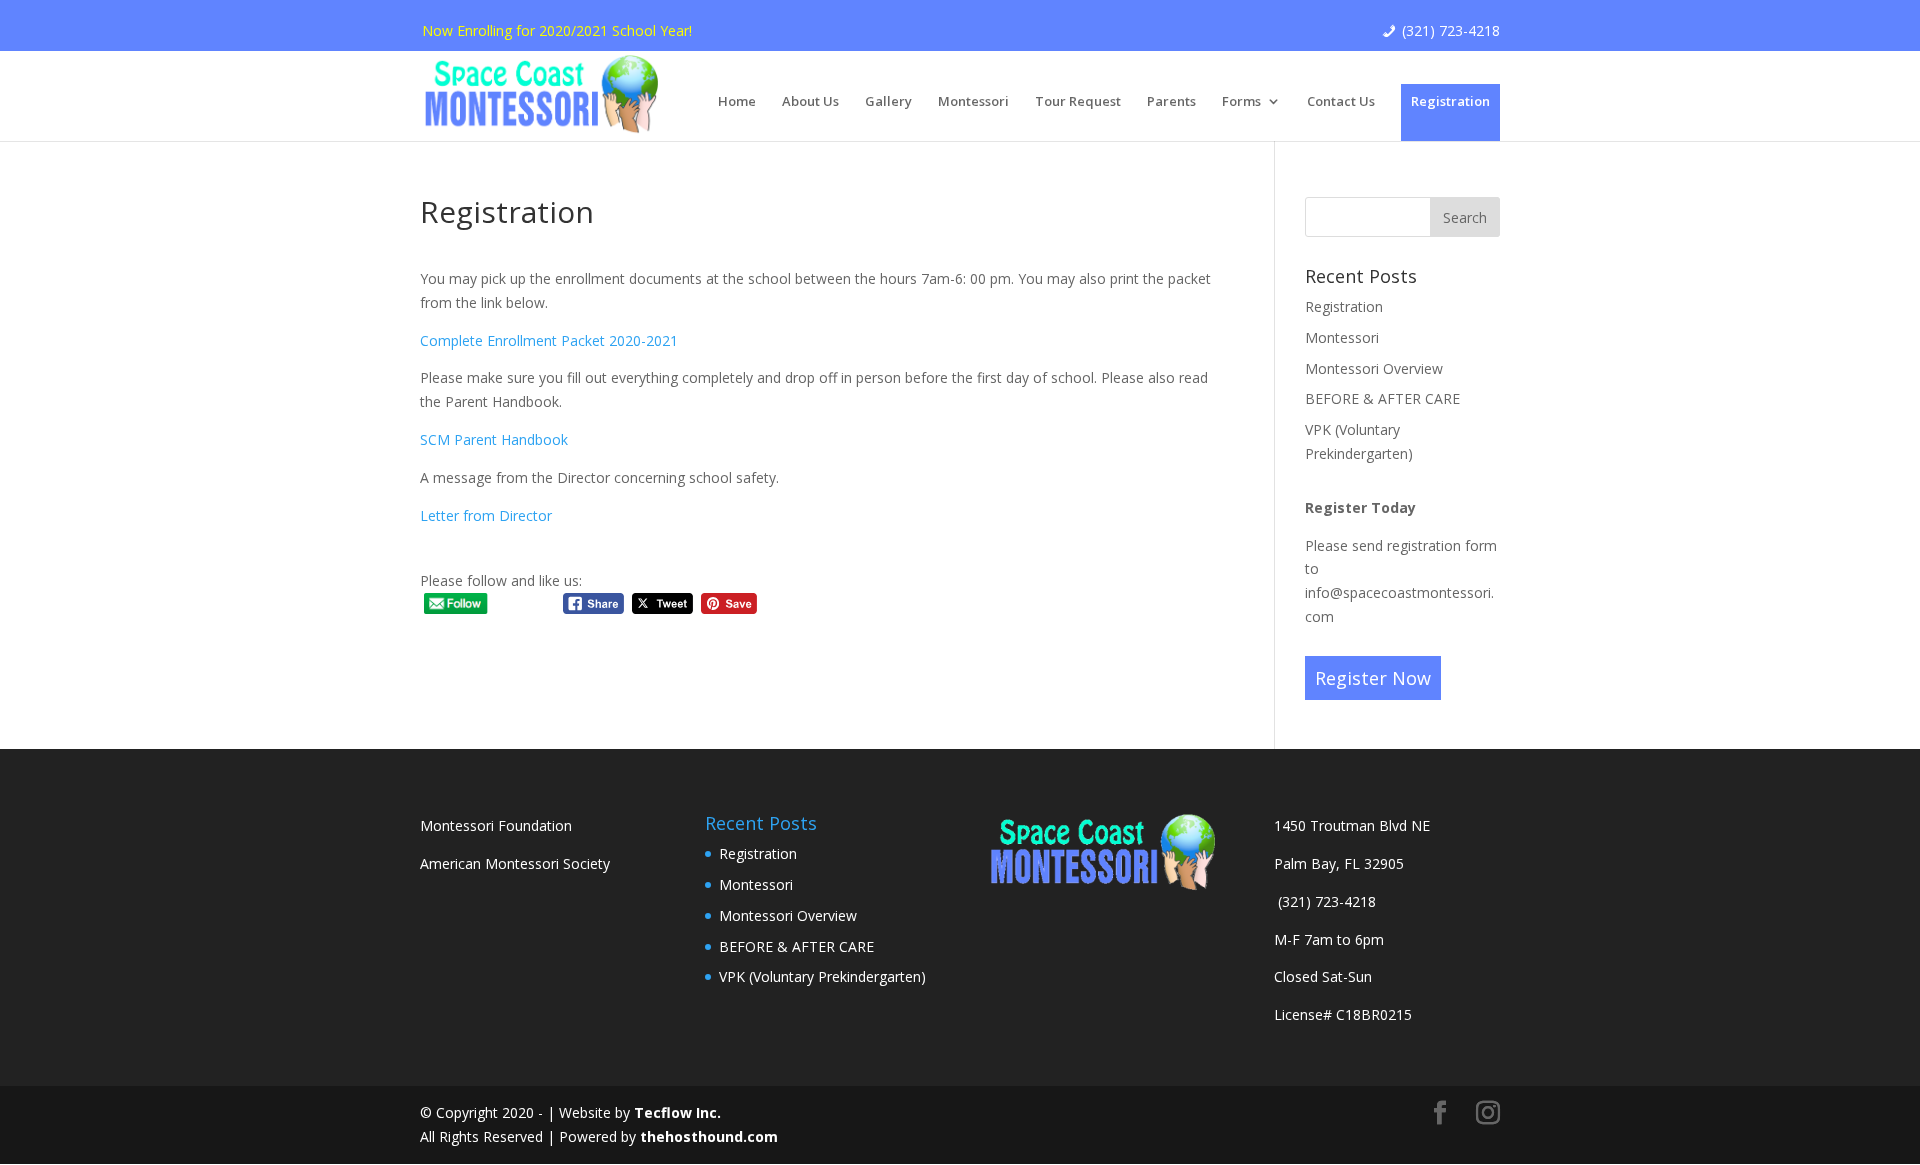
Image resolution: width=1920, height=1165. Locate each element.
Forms (1241, 102)
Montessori (973, 102)
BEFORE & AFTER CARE (1382, 398)
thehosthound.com (709, 1136)
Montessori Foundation (496, 825)
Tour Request (1078, 102)
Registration (1450, 101)
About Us (810, 102)
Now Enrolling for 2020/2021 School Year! (557, 30)
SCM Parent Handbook (494, 439)
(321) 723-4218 (1451, 30)
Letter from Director (486, 515)
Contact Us (1341, 102)
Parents (1171, 102)
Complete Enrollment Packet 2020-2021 (549, 340)
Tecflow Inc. (677, 1112)
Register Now (1373, 678)
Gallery (888, 102)
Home (737, 102)
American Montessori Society (515, 863)
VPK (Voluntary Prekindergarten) (822, 976)
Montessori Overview (1374, 368)
